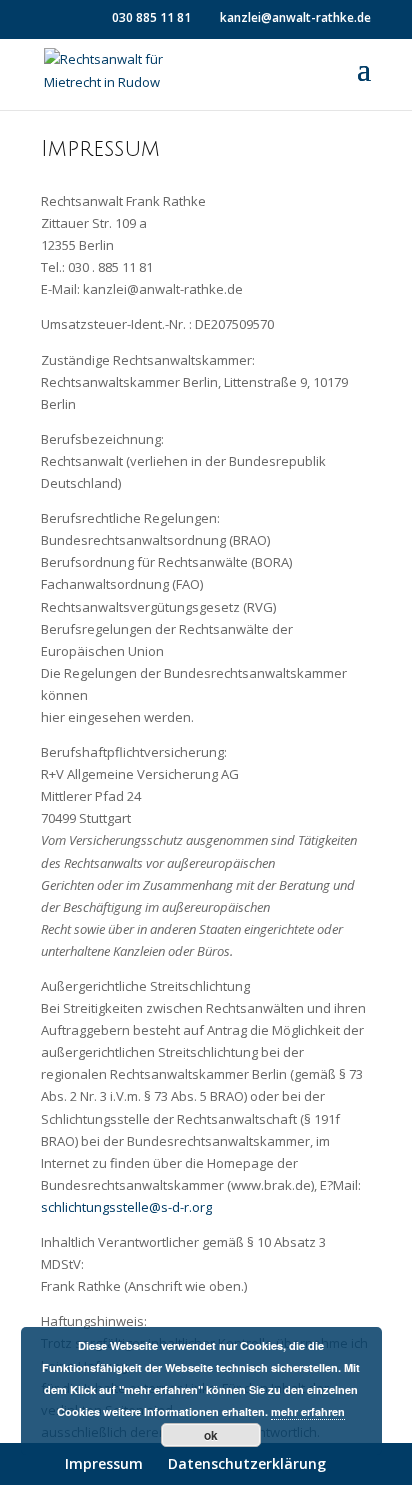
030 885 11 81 (151, 17)
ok (211, 1435)
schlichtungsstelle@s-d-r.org (126, 1207)
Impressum (104, 1463)
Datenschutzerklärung (247, 1463)
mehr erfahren (308, 1411)
